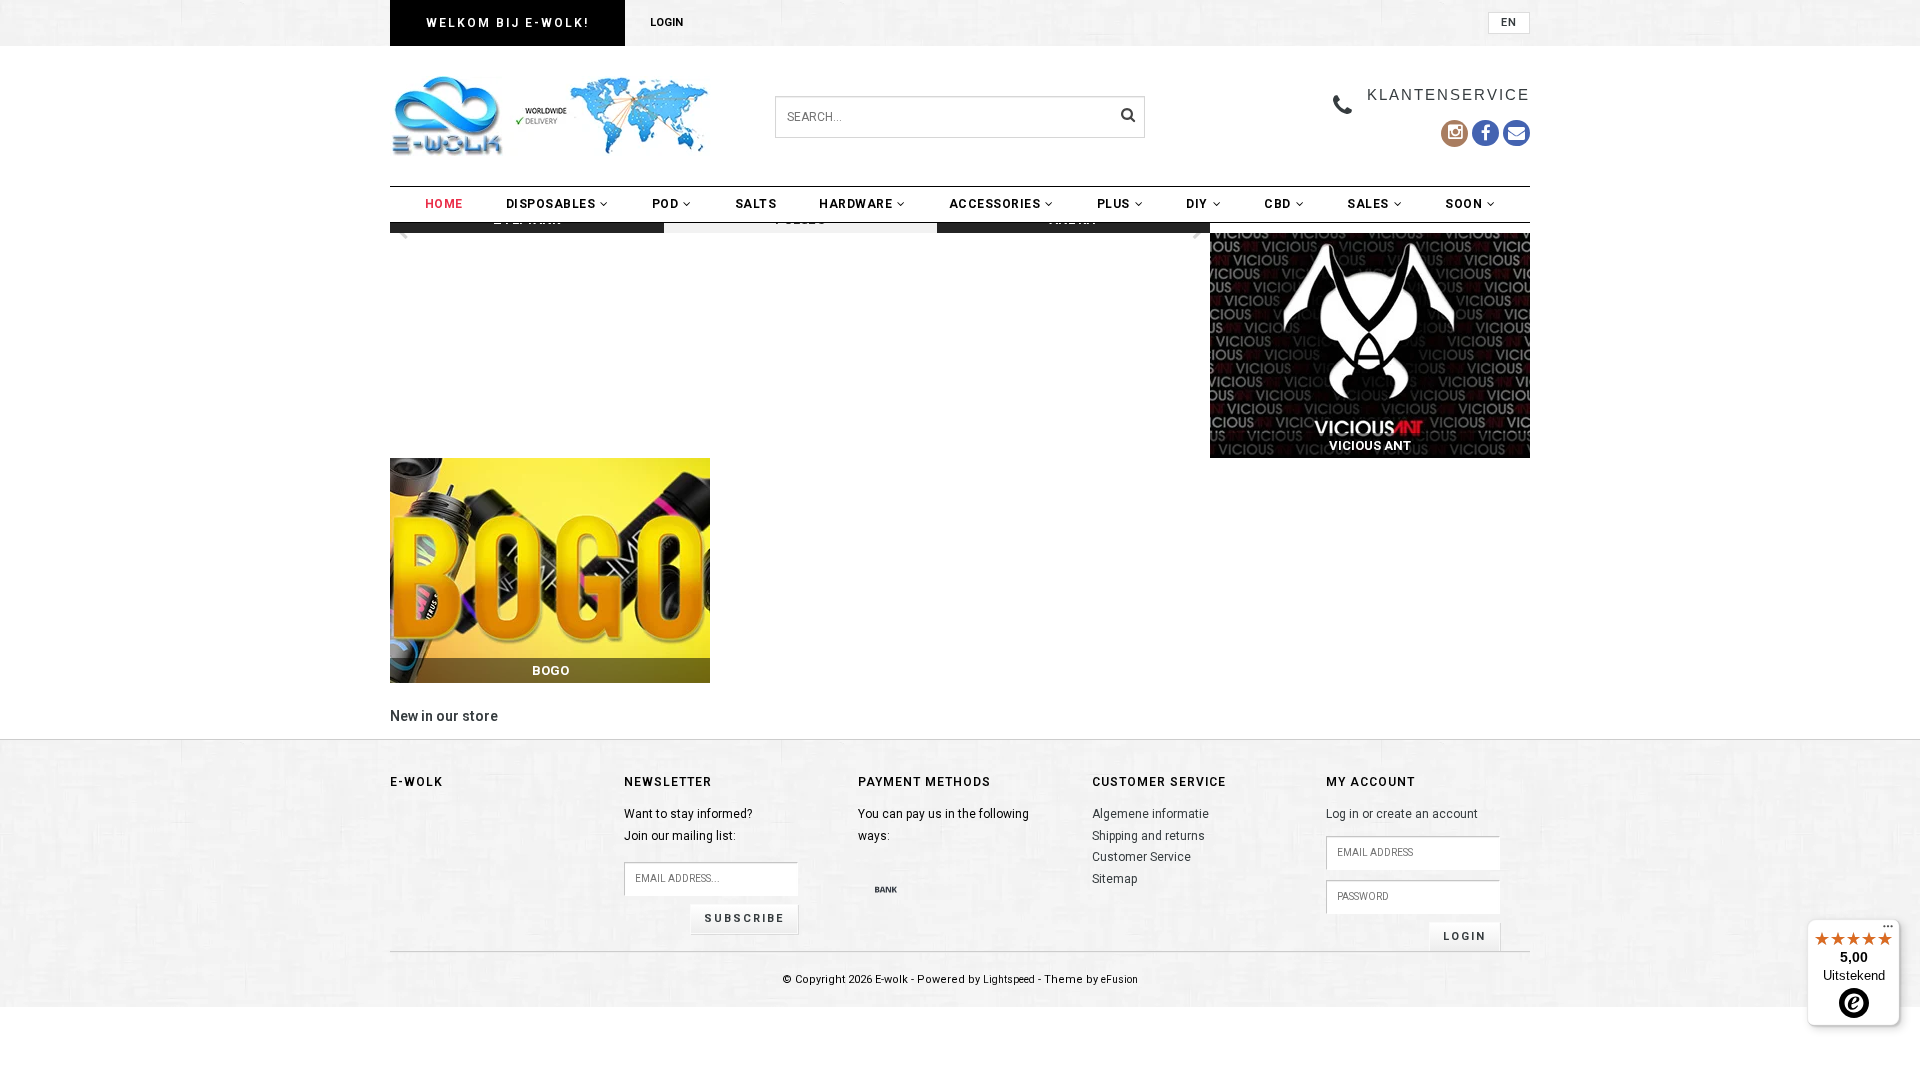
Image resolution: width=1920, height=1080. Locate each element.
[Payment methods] (886, 889)
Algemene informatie (1150, 814)
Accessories (995, 204)
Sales (1368, 204)
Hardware (855, 204)
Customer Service (1141, 857)
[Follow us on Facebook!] (1516, 133)
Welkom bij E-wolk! (507, 23)
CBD (1277, 204)
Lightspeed (1009, 979)
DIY (1197, 204)
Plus (1113, 204)
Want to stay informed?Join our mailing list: (688, 825)
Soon (1463, 204)
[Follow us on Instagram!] (1454, 133)
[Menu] (1888, 931)
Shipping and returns (1148, 836)
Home (444, 204)
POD (665, 204)
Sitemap (1114, 879)
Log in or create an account (1402, 814)
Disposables (551, 204)
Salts (756, 204)
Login (666, 22)
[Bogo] (550, 570)
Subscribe (744, 918)
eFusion (1119, 979)
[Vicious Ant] (1370, 345)
